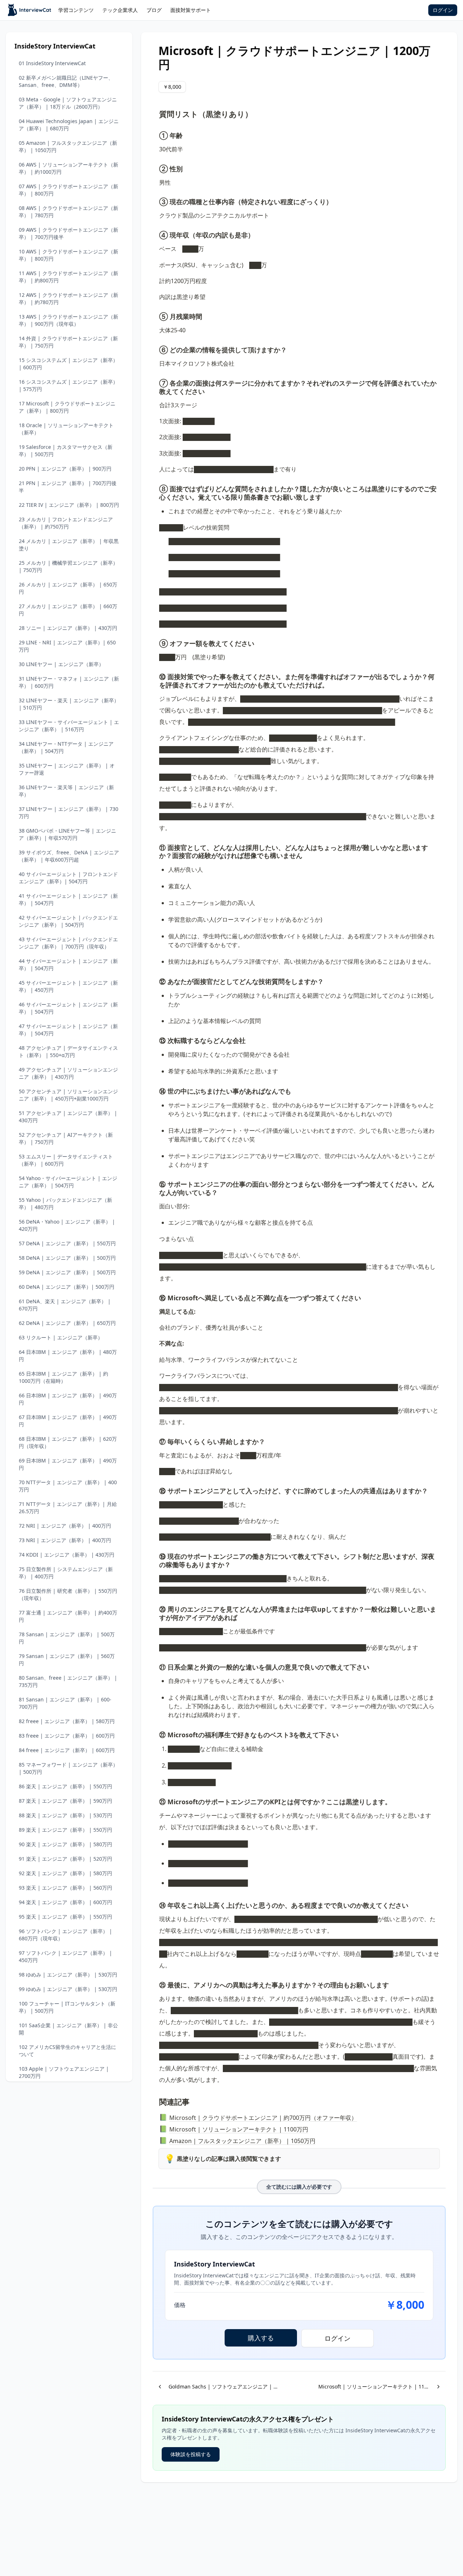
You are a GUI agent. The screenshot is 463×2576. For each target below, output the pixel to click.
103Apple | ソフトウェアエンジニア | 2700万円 (64, 2072)
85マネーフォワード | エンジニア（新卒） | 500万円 (68, 1768)
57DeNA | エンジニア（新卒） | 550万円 (67, 1243)
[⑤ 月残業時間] (156, 315)
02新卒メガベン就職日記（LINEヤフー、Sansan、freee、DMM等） (66, 81)
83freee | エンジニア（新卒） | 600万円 (67, 1736)
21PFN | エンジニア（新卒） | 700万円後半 (68, 487)
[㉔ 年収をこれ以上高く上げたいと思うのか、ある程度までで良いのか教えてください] (156, 1904)
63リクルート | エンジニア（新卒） (61, 1337)
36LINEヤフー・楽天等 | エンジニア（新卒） (66, 791)
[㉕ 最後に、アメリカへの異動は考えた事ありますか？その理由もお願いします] (156, 1984)
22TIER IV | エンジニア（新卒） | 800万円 (69, 505)
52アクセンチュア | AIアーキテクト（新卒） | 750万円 (66, 1138)
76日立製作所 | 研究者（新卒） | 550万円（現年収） (68, 1594)
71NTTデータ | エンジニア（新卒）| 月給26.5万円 (68, 1508)
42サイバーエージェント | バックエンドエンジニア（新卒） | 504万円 (68, 921)
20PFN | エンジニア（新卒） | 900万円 (65, 469)
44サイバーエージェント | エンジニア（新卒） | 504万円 (68, 965)
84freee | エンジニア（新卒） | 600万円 (67, 1750)
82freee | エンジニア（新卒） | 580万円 (67, 1721)
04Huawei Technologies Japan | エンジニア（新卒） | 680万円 (69, 125)
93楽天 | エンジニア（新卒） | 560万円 (65, 1888)
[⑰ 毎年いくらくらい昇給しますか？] (156, 1440)
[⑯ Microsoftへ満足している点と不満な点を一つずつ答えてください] (156, 1297)
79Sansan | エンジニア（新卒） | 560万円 (67, 1660)
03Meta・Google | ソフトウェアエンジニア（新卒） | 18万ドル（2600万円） (68, 103)
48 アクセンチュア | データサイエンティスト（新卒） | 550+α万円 (68, 1051)
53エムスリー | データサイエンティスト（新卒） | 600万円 (66, 1160)
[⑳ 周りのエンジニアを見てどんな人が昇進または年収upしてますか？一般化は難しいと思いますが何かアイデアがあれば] (156, 1608)
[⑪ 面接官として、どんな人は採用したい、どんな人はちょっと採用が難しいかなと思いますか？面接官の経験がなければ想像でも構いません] (156, 846)
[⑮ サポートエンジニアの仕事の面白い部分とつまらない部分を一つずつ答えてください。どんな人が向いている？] (156, 1183)
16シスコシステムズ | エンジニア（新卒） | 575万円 (68, 385)
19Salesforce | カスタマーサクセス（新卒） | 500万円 (66, 451)
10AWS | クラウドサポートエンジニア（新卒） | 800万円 (69, 255)
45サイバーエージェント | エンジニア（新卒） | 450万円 (68, 986)
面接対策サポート (191, 10)
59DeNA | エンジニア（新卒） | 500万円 (67, 1272)
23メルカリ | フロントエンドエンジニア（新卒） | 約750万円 (66, 523)
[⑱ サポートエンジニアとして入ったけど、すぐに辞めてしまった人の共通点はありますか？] (156, 1490)
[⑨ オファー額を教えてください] (156, 642)
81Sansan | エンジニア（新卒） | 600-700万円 (65, 1703)
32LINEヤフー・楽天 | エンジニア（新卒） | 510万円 (69, 704)
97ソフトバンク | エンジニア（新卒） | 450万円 (65, 1956)
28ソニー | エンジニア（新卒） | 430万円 (68, 628)
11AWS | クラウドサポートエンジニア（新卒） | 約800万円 (69, 277)
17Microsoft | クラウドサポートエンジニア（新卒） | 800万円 (67, 407)
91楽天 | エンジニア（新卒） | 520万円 (65, 1859)
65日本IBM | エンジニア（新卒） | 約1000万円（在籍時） (63, 1377)
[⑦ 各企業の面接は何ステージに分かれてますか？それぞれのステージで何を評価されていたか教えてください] (156, 382)
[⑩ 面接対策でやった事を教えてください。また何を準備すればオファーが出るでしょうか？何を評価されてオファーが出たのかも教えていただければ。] (156, 675)
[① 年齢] (156, 134)
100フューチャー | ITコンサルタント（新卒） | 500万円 (67, 2007)
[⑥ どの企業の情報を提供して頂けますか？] (156, 349)
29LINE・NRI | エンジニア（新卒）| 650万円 (67, 646)
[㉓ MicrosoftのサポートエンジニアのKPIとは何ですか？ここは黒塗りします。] (156, 1801)
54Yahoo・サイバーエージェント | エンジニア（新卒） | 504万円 (68, 1182)
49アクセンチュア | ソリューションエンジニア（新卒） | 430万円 (68, 1073)
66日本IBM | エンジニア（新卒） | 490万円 (68, 1399)
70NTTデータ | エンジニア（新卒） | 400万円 (68, 1486)
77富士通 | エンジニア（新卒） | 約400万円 (68, 1616)
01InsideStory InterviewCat (52, 63)
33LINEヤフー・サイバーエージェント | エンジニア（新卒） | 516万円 (69, 726)
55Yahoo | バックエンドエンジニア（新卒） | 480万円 (65, 1203)
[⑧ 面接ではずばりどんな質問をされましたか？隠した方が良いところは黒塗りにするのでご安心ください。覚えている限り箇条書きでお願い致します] (156, 488)
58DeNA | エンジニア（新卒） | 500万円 (67, 1258)
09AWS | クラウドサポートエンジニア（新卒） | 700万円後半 (69, 233)
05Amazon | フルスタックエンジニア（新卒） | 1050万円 (68, 146)
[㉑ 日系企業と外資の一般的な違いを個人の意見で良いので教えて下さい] (156, 1666)
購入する (261, 2338)
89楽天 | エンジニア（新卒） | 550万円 (65, 1830)
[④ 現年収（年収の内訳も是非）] (156, 234)
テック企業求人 (120, 10)
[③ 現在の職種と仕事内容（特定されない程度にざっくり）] (156, 201)
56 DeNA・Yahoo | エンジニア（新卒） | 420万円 (67, 1225)
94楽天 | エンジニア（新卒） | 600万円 (65, 1902)
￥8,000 (172, 87)
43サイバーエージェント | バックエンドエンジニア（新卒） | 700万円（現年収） (68, 943)
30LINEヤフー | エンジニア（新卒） (61, 664)
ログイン (443, 10)
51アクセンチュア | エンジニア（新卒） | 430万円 (68, 1117)
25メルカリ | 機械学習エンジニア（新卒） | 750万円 (68, 566)
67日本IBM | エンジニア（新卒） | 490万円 (68, 1421)
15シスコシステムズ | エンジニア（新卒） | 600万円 (68, 364)
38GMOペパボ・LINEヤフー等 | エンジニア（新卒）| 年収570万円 (67, 834)
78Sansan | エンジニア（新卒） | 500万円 (67, 1638)
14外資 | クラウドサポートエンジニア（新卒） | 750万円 (68, 342)
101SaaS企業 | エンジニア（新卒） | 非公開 (68, 2029)
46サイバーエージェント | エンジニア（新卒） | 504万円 (68, 1008)
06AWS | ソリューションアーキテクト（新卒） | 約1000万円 (69, 168)
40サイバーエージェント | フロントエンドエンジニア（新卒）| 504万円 (68, 878)
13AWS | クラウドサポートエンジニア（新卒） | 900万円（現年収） (69, 320)
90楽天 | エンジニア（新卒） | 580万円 (65, 1844)
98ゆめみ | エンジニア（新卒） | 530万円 (68, 1975)
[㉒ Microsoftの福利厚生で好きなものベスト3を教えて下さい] (156, 1734)
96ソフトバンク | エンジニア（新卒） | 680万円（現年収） (65, 1935)
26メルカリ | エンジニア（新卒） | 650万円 (68, 588)
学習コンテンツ (76, 10)
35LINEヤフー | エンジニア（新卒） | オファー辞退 (67, 769)
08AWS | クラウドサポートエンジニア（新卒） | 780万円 (69, 212)
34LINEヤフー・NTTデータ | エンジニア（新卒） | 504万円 (66, 747)
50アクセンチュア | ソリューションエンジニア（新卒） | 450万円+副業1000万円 (68, 1095)
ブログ (154, 10)
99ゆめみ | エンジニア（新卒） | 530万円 (68, 1989)
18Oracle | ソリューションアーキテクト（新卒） (66, 429)
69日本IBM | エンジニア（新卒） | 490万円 (68, 1464)
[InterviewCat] (30, 10)
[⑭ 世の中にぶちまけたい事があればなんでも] (156, 1090)
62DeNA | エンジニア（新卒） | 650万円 (67, 1323)
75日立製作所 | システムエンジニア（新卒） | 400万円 (66, 1573)
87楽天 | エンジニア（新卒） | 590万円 (65, 1801)
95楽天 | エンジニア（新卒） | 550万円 (65, 1917)
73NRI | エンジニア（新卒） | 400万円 (65, 1540)
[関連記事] (156, 2100)
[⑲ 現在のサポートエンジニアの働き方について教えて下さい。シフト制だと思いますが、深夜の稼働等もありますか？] (156, 1555)
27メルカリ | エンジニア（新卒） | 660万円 (68, 610)
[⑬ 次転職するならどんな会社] (156, 1039)
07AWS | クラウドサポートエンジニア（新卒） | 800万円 (69, 190)
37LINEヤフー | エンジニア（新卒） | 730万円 (69, 813)
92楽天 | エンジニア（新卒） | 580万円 (65, 1873)
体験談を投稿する (191, 2454)
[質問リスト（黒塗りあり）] (156, 112)
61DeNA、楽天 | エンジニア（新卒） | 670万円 (65, 1305)
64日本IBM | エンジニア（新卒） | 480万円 (68, 1356)
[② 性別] (156, 168)
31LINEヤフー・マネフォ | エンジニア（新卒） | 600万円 (69, 682)
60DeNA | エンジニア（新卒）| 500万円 (67, 1287)
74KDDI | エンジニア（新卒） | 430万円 (67, 1555)
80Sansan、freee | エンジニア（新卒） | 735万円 (68, 1681)
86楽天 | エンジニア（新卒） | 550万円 (65, 1786)
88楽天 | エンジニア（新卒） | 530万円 (65, 1815)
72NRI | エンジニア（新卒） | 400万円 (65, 1526)
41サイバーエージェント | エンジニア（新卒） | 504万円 (68, 899)
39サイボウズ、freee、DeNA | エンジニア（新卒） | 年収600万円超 (69, 856)
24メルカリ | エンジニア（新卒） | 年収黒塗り (69, 545)
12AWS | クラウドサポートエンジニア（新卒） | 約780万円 (69, 298)
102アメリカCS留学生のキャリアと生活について (67, 2051)
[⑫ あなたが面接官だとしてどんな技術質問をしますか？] (156, 980)
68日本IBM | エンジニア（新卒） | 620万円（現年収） (68, 1442)
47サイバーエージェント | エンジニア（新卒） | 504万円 (68, 1030)
